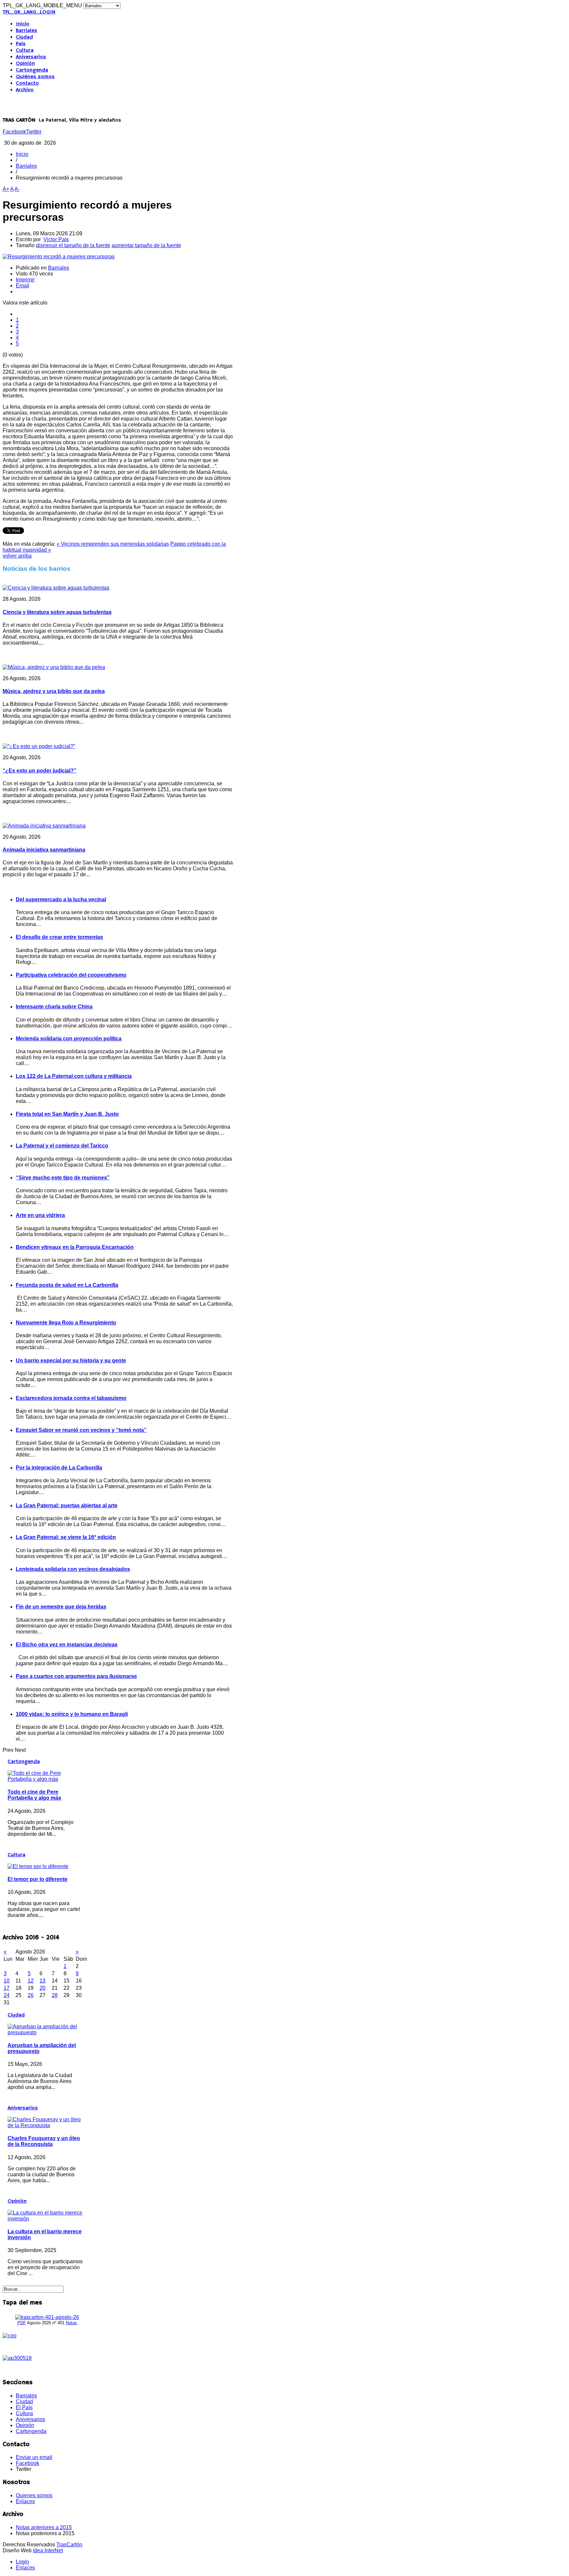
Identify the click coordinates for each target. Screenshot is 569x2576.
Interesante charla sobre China (54, 1007)
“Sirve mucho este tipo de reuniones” (63, 1178)
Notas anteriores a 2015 (44, 2527)
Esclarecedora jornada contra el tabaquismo (71, 1398)
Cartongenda (32, 70)
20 (42, 1988)
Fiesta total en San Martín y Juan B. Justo (67, 1114)
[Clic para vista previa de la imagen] (59, 257)
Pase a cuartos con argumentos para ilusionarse (76, 1676)
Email (23, 286)
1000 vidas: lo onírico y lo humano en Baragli (72, 1714)
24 (7, 1995)
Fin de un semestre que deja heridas (61, 1607)
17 (7, 1988)
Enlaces (25, 2501)
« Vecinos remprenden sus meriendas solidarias (113, 544)
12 (31, 1981)
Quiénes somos (35, 77)
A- (17, 189)
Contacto (27, 83)
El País (24, 2407)
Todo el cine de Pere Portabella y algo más (34, 1795)
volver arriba (17, 556)
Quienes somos (34, 2495)
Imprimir (25, 280)
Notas (71, 2323)
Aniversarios (31, 57)
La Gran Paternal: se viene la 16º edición (66, 1537)
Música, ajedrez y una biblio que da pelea (54, 691)
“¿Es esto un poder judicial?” (40, 771)
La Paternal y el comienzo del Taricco (62, 1146)
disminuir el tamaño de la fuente (73, 245)
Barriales (27, 31)
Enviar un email (34, 2457)
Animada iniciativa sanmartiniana (44, 850)
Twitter (34, 132)
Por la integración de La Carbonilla (59, 1468)
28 (55, 1995)
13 (42, 1981)
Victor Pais (56, 239)
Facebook (14, 132)
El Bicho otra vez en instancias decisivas (67, 1645)
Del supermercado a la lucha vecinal (61, 899)
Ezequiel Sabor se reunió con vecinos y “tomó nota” (81, 1430)
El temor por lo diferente (38, 1879)
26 (31, 1995)
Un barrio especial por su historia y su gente (71, 1360)
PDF (22, 2323)
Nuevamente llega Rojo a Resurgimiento (66, 1323)
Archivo (25, 90)
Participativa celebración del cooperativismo (71, 975)
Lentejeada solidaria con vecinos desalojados (73, 1569)
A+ (6, 189)
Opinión (25, 64)
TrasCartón (69, 2545)
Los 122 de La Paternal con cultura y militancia (74, 1076)
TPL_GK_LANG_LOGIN (29, 12)
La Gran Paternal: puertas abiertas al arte (67, 1505)
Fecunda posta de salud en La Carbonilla (67, 1285)
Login (22, 2562)
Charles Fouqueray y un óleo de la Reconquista (44, 2141)
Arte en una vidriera (40, 1215)
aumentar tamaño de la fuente (146, 245)
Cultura (25, 50)
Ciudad (24, 37)
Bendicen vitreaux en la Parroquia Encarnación (75, 1247)
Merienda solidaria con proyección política (69, 1039)
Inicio (23, 24)
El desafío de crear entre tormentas (59, 937)
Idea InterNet (48, 2550)
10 (7, 1981)
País (21, 44)
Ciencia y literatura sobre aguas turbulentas (57, 612)
